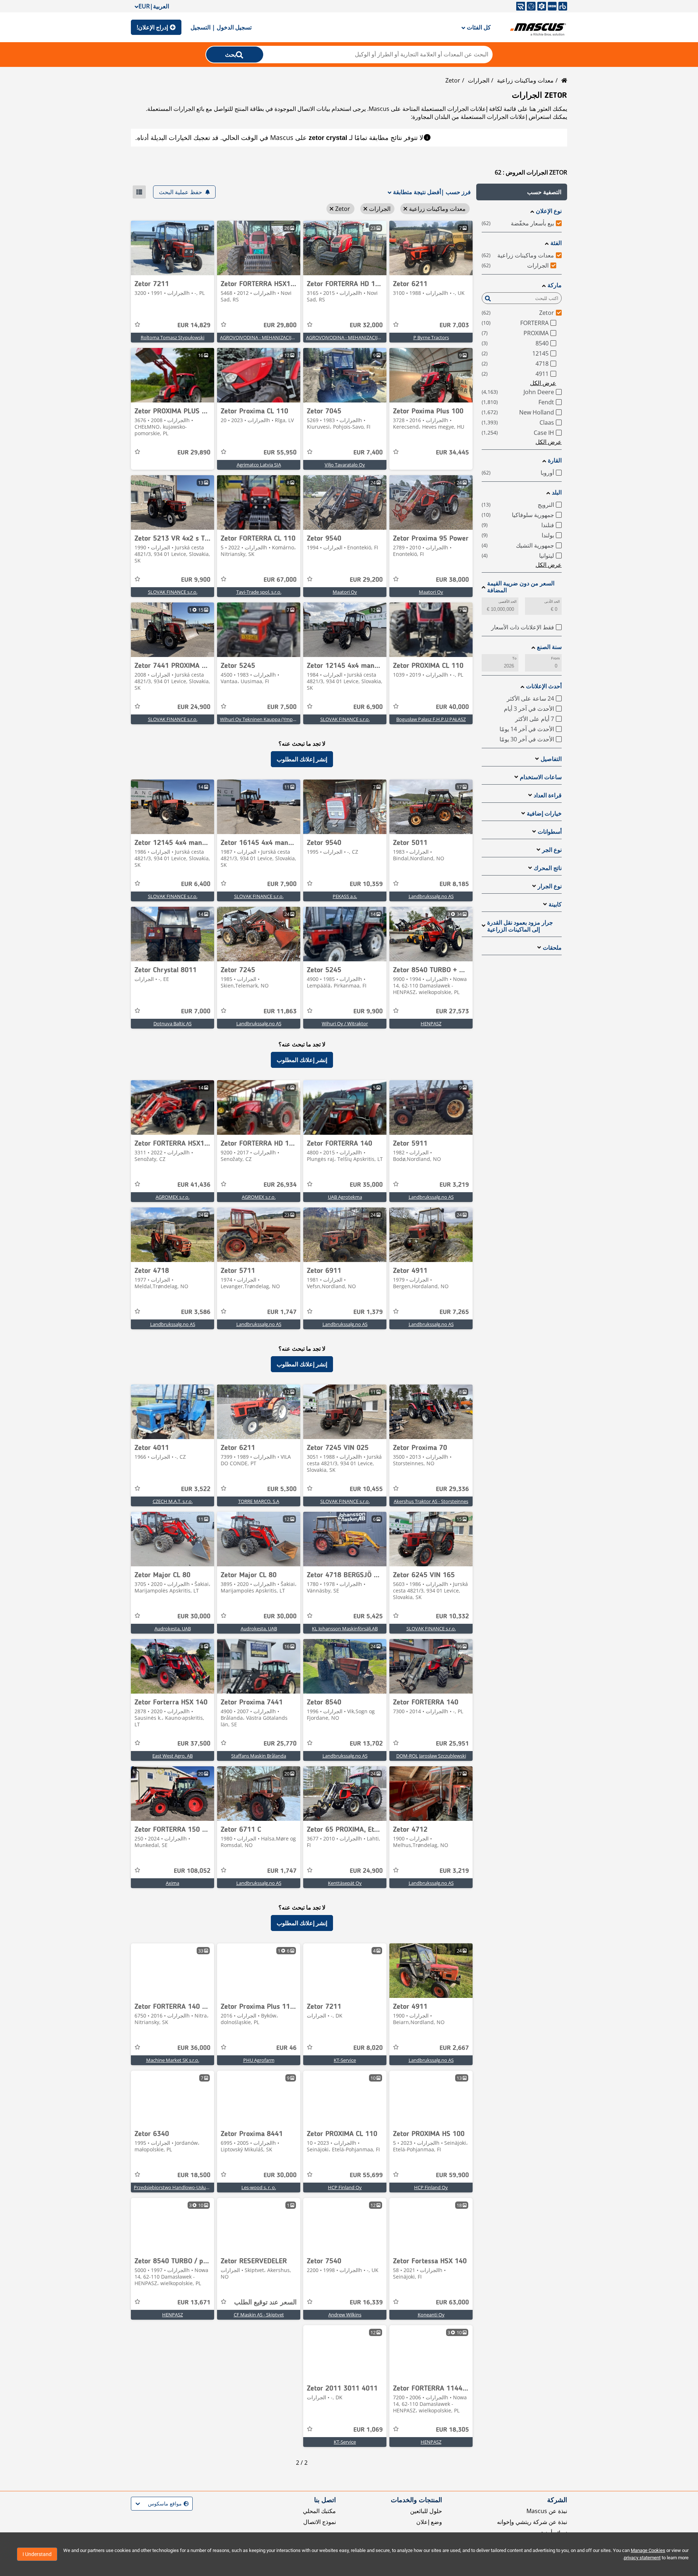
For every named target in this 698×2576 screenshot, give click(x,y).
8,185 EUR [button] (454, 884)
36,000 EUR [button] (194, 2048)
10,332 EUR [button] (452, 1616)
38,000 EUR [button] (452, 580)
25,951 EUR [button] (452, 1744)
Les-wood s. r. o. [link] (259, 2187)
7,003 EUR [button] (454, 325)
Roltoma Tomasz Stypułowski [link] (173, 337)
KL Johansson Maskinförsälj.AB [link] (345, 1628)
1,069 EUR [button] (368, 2430)
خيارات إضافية (544, 814)
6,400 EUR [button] (196, 884)
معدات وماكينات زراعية (525, 80)
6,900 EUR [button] (368, 707)
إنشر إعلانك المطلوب (302, 759)
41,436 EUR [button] (194, 1185)
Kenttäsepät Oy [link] (345, 1883)
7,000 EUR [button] (196, 1011)
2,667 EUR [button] (454, 2048)
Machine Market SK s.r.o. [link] (173, 2060)
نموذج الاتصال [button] (320, 2522)
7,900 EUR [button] (282, 884)
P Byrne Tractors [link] (431, 337)
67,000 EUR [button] (280, 580)
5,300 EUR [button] (282, 1489)
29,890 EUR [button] (194, 453)
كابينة (555, 904)
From (555, 658)
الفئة (556, 243)
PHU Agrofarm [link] (259, 2060)
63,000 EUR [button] (452, 2303)
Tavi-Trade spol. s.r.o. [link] (259, 592)
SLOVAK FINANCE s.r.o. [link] (173, 592)
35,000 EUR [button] (366, 1185)
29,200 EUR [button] (366, 580)
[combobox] (188, 2504)
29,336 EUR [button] (452, 1489)
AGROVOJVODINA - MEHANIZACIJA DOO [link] (349, 337)
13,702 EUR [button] (366, 1744)
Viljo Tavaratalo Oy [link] (345, 465)
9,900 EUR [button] (196, 580)
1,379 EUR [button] (368, 1312)
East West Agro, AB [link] (173, 1756)
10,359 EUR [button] (366, 884)
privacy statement (642, 2558)
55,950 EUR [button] (280, 453)
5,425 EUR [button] (368, 1616)
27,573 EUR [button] (452, 1011)
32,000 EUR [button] (366, 325)
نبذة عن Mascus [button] (547, 2511)
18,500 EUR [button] (194, 2175)
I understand (37, 2554)
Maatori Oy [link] (431, 592)
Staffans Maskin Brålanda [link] (259, 1756)
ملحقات (552, 948)
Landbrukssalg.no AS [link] (431, 896)
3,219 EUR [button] (454, 1185)
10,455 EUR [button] (366, 1489)
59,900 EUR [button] (452, 2175)
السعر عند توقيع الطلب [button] (265, 2303)
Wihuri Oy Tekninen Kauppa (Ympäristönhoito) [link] (270, 719)
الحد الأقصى (508, 602)
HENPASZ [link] (431, 1023)
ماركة (555, 285)
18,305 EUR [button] (452, 2430)
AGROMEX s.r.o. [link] (259, 1197)
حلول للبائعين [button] (426, 2511)
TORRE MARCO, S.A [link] (259, 1501)
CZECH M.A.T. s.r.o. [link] (173, 1501)
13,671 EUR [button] (194, 2303)
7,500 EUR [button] (282, 707)
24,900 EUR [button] (194, 707)
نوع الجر (552, 850)
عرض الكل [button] (543, 383)
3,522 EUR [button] (196, 1489)
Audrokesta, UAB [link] (259, 1628)
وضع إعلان (429, 2522)
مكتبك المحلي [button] (319, 2511)
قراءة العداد (548, 795)
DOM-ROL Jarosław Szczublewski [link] (431, 1756)
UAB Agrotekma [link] (345, 1197)
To (514, 658)
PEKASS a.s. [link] (345, 896)
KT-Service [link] (345, 2060)
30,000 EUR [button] (280, 1616)
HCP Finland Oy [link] (431, 2187)
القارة (555, 460)
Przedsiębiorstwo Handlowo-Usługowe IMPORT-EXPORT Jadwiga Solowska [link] (214, 2187)
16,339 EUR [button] (366, 2303)
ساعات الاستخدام (541, 777)
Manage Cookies (648, 2550)
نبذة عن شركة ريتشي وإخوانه (532, 2522)
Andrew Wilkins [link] (345, 2315)
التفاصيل (551, 759)
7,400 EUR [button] (368, 453)
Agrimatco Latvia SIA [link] (259, 465)
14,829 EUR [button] (194, 325)
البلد (557, 492)
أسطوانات (550, 832)
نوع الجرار (550, 886)
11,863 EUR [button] (280, 1011)
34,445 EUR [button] (452, 453)
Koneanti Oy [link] (431, 2315)
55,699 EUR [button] (366, 2175)
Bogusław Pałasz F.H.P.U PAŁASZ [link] (431, 719)
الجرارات (479, 80)
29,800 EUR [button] (280, 325)
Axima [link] (173, 1883)
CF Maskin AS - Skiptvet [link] (259, 2315)
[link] (431, 248)
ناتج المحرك (548, 868)
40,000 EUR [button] (452, 707)
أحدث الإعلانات (544, 686)
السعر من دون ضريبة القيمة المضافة (521, 587)
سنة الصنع (549, 647)
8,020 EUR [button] (368, 2048)
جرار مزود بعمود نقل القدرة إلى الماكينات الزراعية (520, 926)
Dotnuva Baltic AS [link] (173, 1023)
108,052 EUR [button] (192, 1871)
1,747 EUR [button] (282, 1312)
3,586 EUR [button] (196, 1312)
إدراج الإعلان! (152, 27)
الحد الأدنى (552, 602)
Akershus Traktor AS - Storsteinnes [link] (431, 1501)
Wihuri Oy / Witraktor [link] (345, 1023)
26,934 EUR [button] (280, 1185)
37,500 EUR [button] (194, 1744)
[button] (522, 192)
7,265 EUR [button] (454, 1312)
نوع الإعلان (549, 211)
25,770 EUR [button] (280, 1744)
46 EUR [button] (286, 2048)
